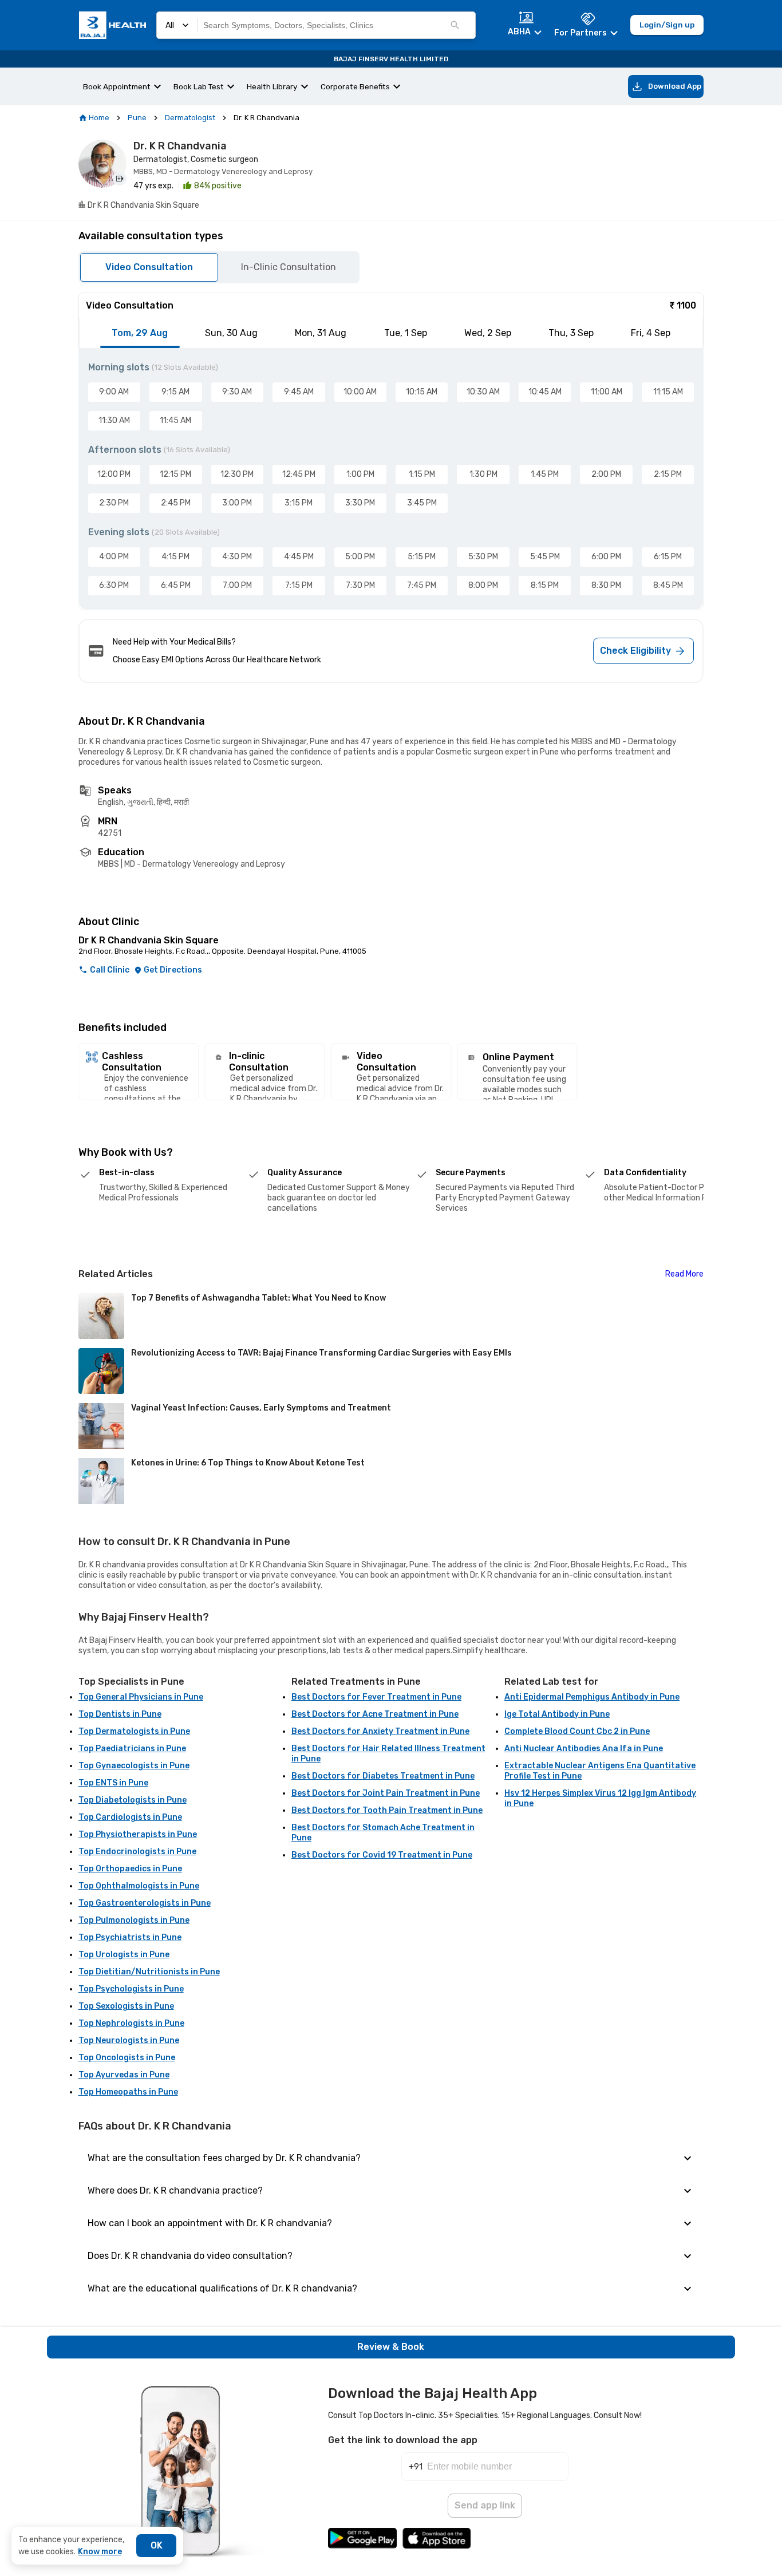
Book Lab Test (199, 86)
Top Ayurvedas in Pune (124, 2075)
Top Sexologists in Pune (126, 2006)
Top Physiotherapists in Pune (138, 1834)
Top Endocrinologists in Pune (137, 1852)
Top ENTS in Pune (113, 1783)
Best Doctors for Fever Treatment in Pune (376, 1697)
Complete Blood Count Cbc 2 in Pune (577, 1731)
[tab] (140, 333)
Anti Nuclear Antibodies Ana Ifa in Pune (584, 1749)
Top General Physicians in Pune (141, 1697)
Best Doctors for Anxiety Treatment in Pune (380, 1731)
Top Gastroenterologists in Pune (145, 1903)
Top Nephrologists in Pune (131, 2023)
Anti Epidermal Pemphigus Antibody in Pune (592, 1697)
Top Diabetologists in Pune (133, 1800)
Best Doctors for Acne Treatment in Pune (375, 1714)
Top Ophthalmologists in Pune (139, 1886)
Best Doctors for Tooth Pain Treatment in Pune (387, 1810)
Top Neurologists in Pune (129, 2040)
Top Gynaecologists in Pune (134, 1766)
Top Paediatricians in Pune (132, 1749)
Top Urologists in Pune (124, 1955)
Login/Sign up (667, 25)
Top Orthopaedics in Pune (130, 1869)
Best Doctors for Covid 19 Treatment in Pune (382, 1855)
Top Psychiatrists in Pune (130, 1937)
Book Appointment (117, 86)
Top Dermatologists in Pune (134, 1731)
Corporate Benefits (355, 86)
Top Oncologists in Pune (127, 2058)
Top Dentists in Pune (120, 1714)
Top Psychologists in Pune (131, 1989)
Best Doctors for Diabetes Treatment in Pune (383, 1776)
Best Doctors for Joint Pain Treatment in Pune (386, 1793)
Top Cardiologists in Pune (130, 1817)
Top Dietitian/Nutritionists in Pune (149, 1972)
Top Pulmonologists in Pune (134, 1920)
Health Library (272, 86)
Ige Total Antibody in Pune (557, 1714)
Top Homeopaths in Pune (128, 2092)
